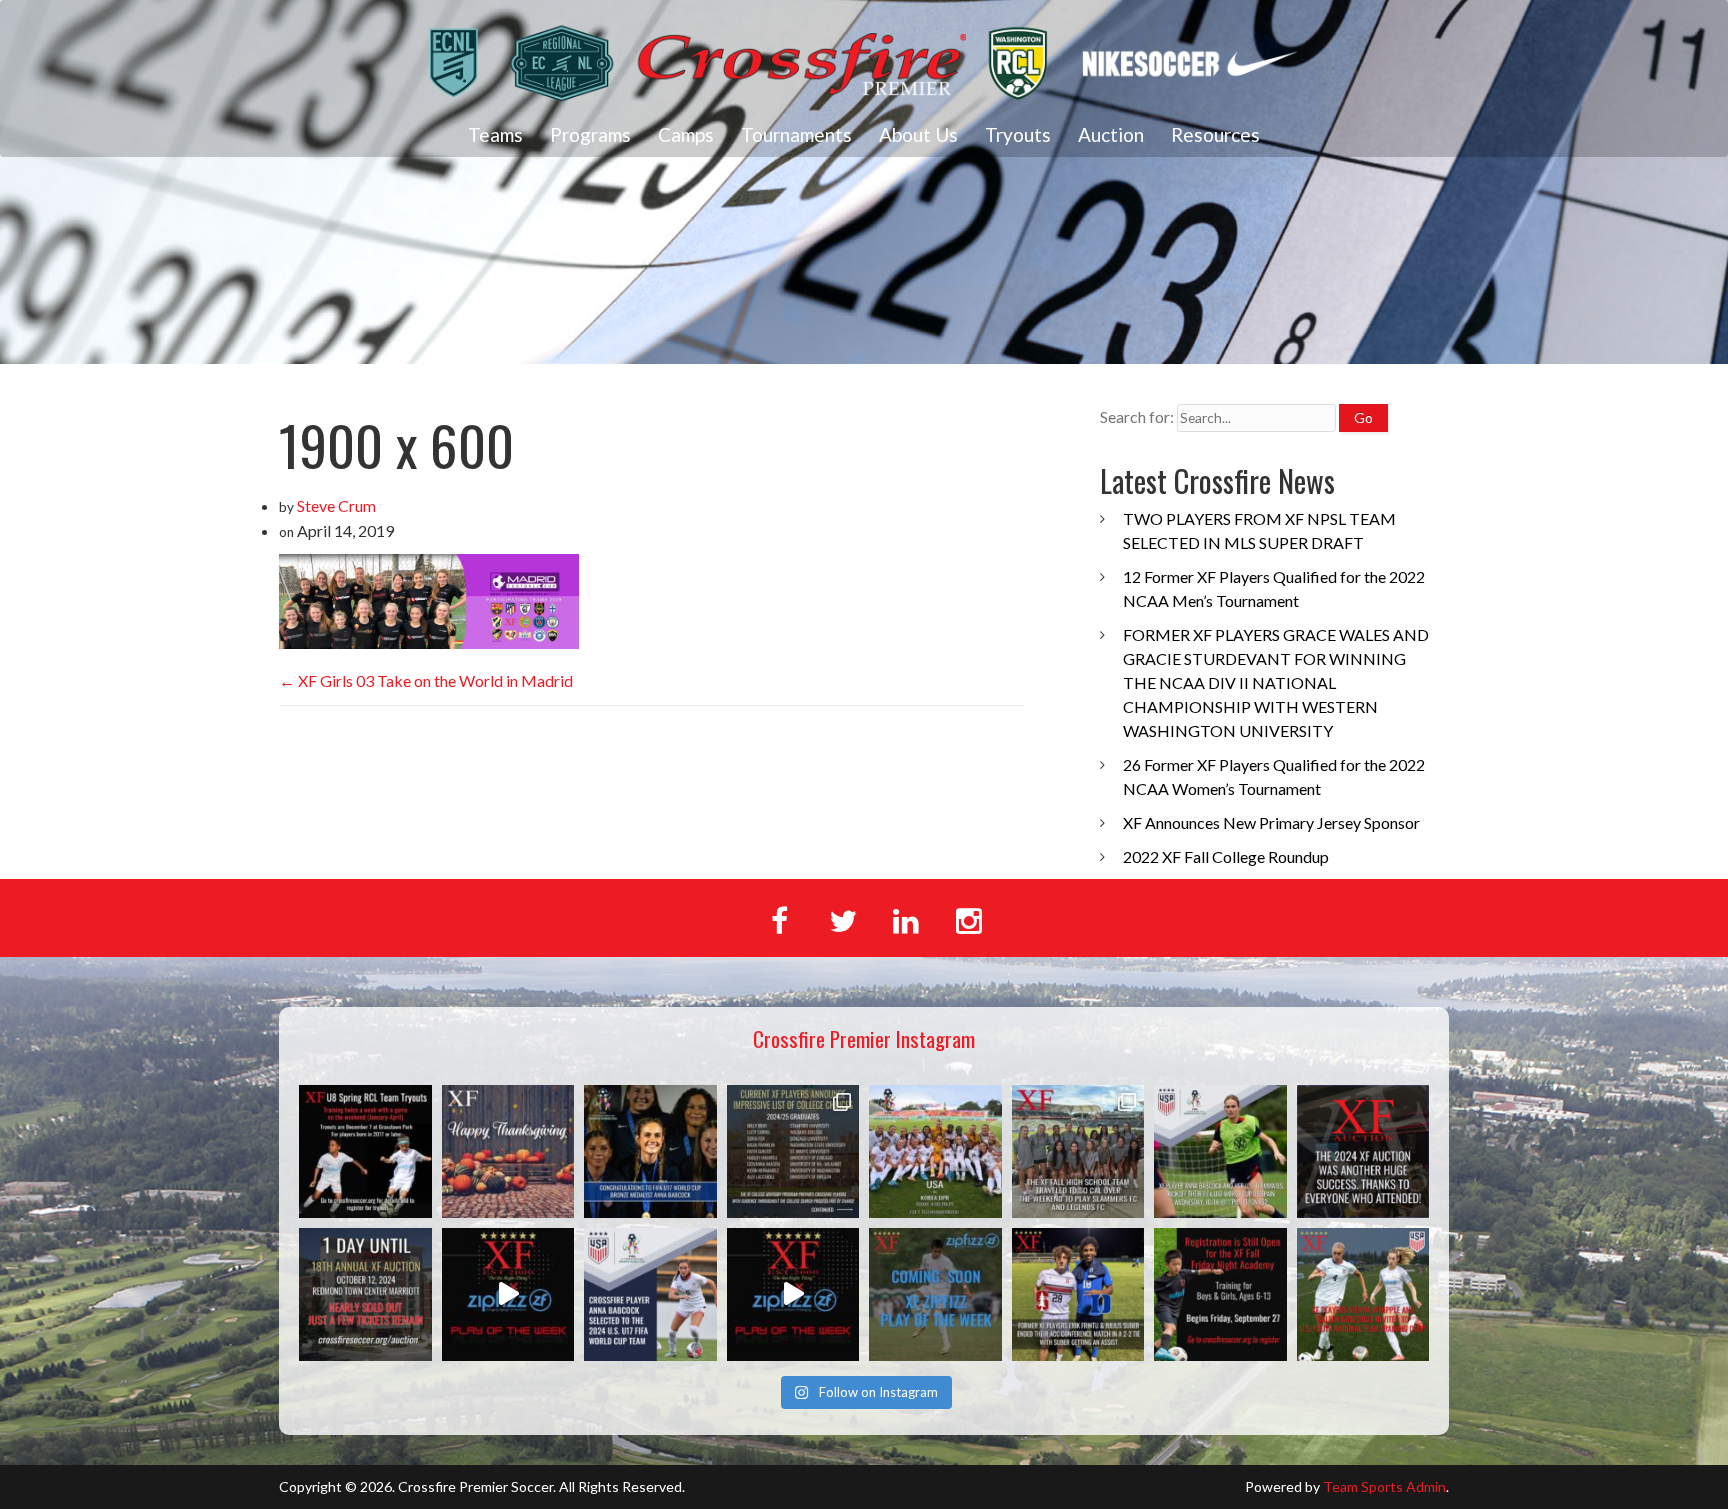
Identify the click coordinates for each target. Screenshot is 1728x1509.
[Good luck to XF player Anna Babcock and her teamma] (935, 1151)
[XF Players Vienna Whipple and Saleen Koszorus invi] (1363, 1294)
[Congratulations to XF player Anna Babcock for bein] (650, 1294)
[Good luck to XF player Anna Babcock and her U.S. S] (1220, 1151)
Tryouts (1018, 134)
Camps (686, 134)
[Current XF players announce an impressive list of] (793, 1151)
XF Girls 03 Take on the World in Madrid (426, 680)
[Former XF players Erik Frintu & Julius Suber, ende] (1078, 1294)
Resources (1215, 134)
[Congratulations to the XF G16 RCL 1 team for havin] (508, 1294)
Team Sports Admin (1384, 1486)
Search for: (1137, 416)
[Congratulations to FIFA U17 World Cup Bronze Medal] (650, 1151)
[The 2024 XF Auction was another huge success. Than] (1363, 1151)
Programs (590, 134)
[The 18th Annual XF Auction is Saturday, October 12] (365, 1294)
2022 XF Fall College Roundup (1226, 856)
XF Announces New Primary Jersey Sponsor (1271, 822)
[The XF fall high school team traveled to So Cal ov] (1078, 1151)
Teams (495, 134)
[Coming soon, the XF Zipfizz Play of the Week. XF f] (935, 1294)
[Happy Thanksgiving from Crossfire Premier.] (508, 1151)
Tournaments (796, 134)
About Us (918, 134)
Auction (1111, 134)
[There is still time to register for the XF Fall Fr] (1220, 1294)
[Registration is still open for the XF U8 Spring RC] (365, 1151)
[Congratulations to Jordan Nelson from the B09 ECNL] (793, 1294)
